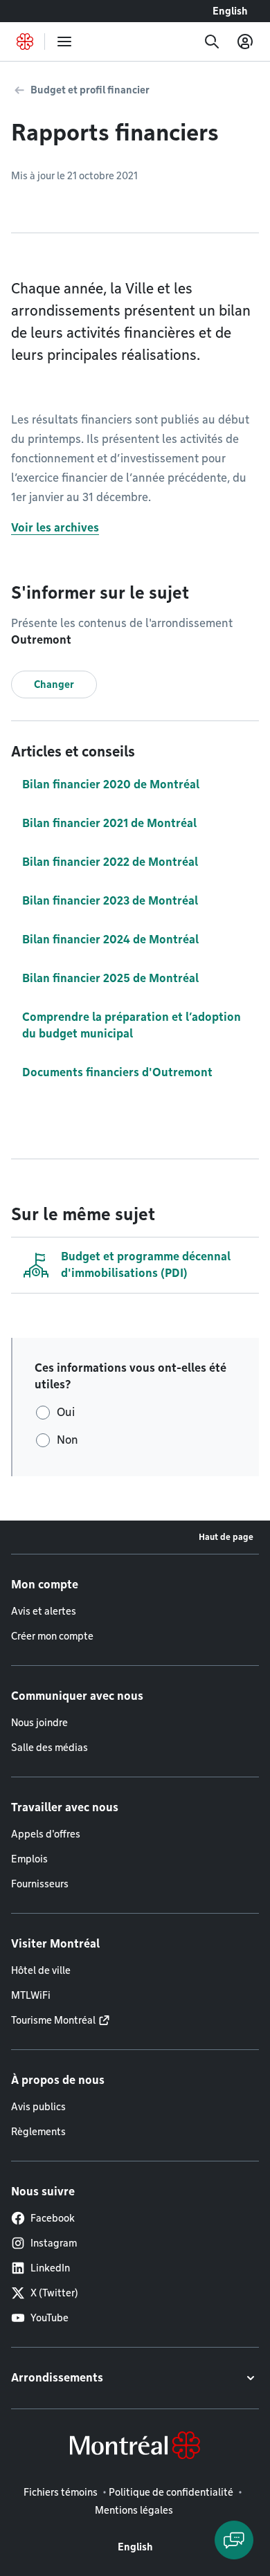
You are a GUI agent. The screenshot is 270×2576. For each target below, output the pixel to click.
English (230, 11)
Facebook (53, 2218)
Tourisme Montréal (53, 2020)
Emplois (29, 1859)
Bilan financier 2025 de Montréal (110, 978)
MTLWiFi (31, 1995)
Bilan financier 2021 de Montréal (109, 823)
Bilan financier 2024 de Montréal (110, 940)
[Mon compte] (245, 42)
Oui (66, 1412)
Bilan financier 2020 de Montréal (111, 784)
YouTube (49, 2318)
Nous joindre (39, 1723)
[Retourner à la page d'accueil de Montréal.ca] (25, 42)
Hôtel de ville (41, 1970)
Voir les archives (55, 528)
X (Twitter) (54, 2293)
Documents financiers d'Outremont (117, 1072)
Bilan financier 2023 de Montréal (110, 901)
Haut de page (226, 1537)
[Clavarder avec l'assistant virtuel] (234, 2540)
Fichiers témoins (61, 2492)
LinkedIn (50, 2268)
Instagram (54, 2243)
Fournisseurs (40, 1884)
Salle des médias (49, 1748)
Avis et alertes (44, 1611)
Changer (54, 684)
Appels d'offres (46, 1834)
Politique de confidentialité (171, 2492)
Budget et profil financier (90, 90)
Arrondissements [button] (57, 2378)
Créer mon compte (52, 1636)
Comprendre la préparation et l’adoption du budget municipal (132, 1025)
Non (67, 1440)
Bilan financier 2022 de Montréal (110, 862)
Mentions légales (134, 2510)
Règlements (38, 2132)
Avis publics (38, 2107)
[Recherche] (212, 42)
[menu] (64, 42)
